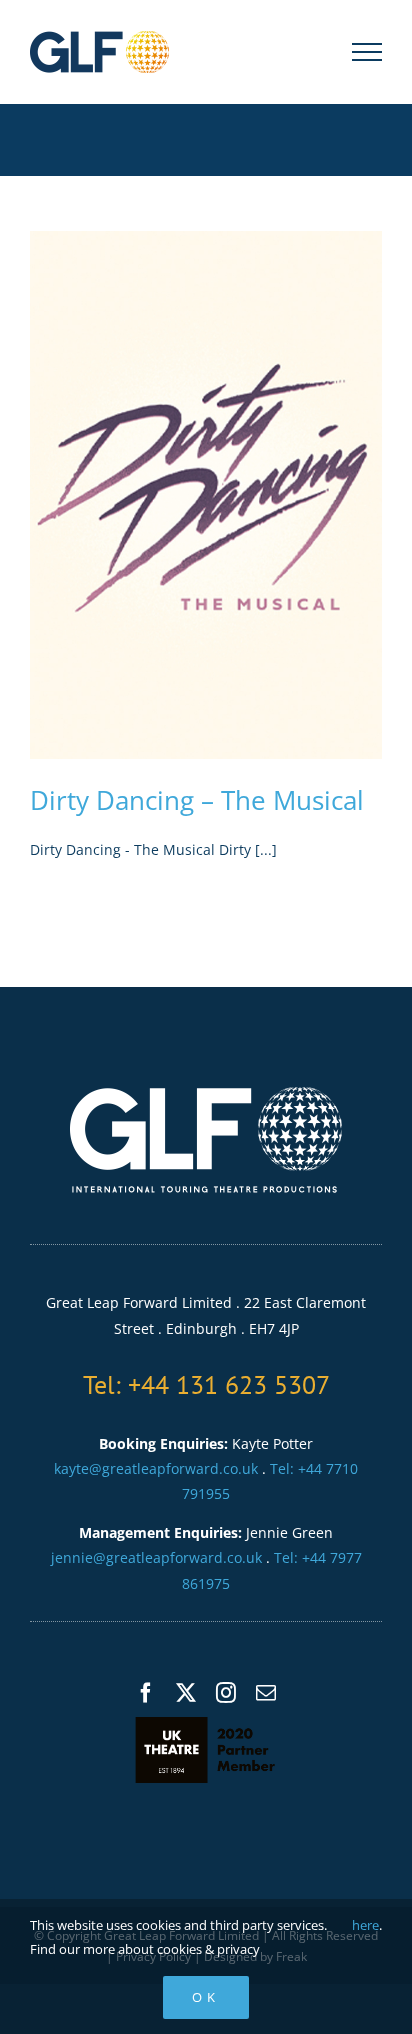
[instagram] (226, 1693)
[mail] (266, 1693)
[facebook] (146, 1693)
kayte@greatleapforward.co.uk (156, 1468)
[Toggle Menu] (367, 52)
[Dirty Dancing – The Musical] (206, 495)
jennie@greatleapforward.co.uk (156, 1557)
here (365, 1925)
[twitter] (186, 1693)
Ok (206, 1997)
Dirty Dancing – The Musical (197, 800)
